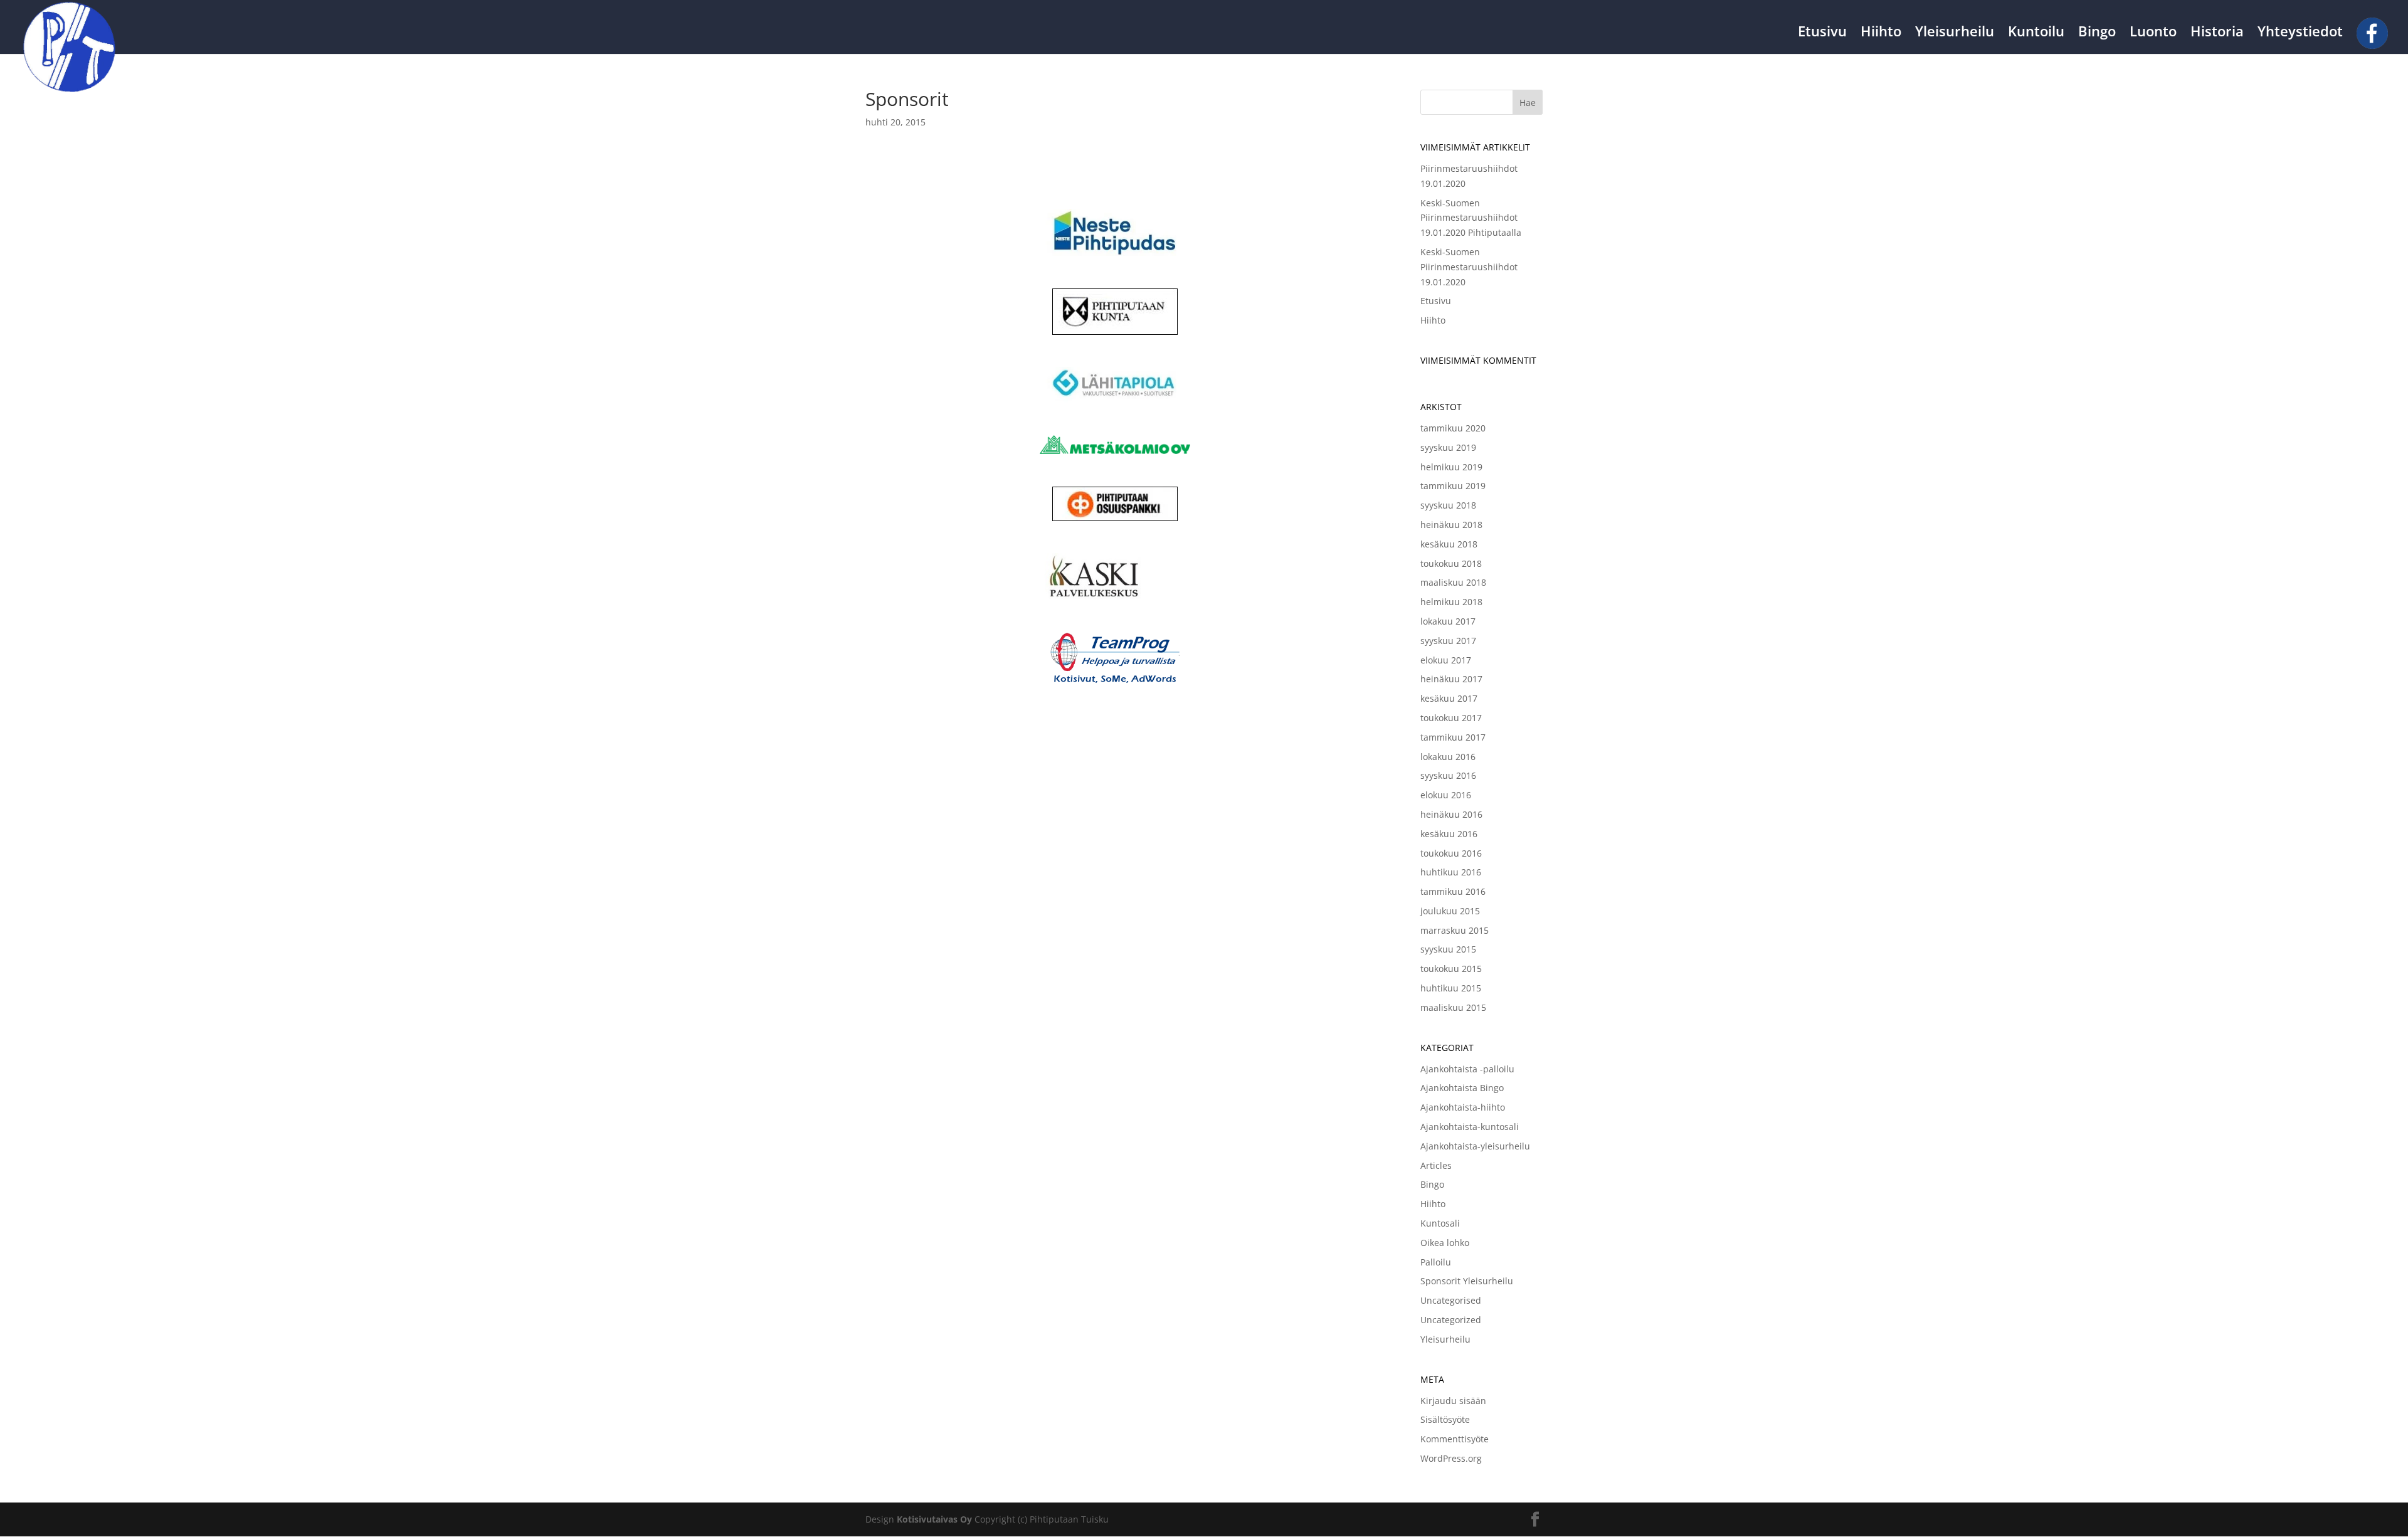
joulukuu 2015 (1450, 911)
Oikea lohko (1445, 1243)
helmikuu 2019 (1451, 467)
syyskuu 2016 (1448, 775)
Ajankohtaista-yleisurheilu (1475, 1146)
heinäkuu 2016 (1451, 814)
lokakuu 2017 (1448, 621)
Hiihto (1881, 33)
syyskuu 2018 (1448, 505)
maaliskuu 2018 (1453, 582)
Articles (1436, 1165)
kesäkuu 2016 (1449, 834)
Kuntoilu (2036, 33)
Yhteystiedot (2300, 33)
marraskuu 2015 (1455, 930)
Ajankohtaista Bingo (1462, 1088)
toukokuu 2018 (1451, 563)
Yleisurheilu (1955, 33)
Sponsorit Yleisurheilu (1467, 1281)
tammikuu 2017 (1453, 737)
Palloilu (1436, 1262)
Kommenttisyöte (1455, 1439)
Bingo (2097, 33)
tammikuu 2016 (1453, 891)
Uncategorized (1451, 1320)
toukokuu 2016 (1451, 853)
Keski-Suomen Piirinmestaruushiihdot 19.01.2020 (1469, 267)
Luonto (2153, 33)
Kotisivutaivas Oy (934, 1519)
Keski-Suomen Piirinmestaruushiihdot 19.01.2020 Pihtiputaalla (1471, 218)
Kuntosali (1440, 1223)
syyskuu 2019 (1448, 447)
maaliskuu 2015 (1453, 1007)
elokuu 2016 (1446, 795)
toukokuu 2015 (1451, 969)
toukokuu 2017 (1451, 718)
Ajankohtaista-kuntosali (1470, 1127)
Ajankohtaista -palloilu (1467, 1069)
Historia (2217, 33)
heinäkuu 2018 (1451, 525)
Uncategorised (1451, 1300)
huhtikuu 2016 (1451, 872)
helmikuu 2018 (1451, 602)
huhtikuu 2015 (1451, 988)
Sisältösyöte (1445, 1419)
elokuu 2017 (1446, 660)
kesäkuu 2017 (1449, 698)
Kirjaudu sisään (1453, 1401)
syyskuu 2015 (1448, 949)
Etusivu (1822, 33)
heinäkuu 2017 (1451, 679)
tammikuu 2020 (1453, 428)
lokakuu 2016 (1448, 757)
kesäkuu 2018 (1449, 544)
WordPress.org (1451, 1458)
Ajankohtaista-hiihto (1463, 1107)
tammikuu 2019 (1453, 486)
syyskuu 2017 (1448, 641)
